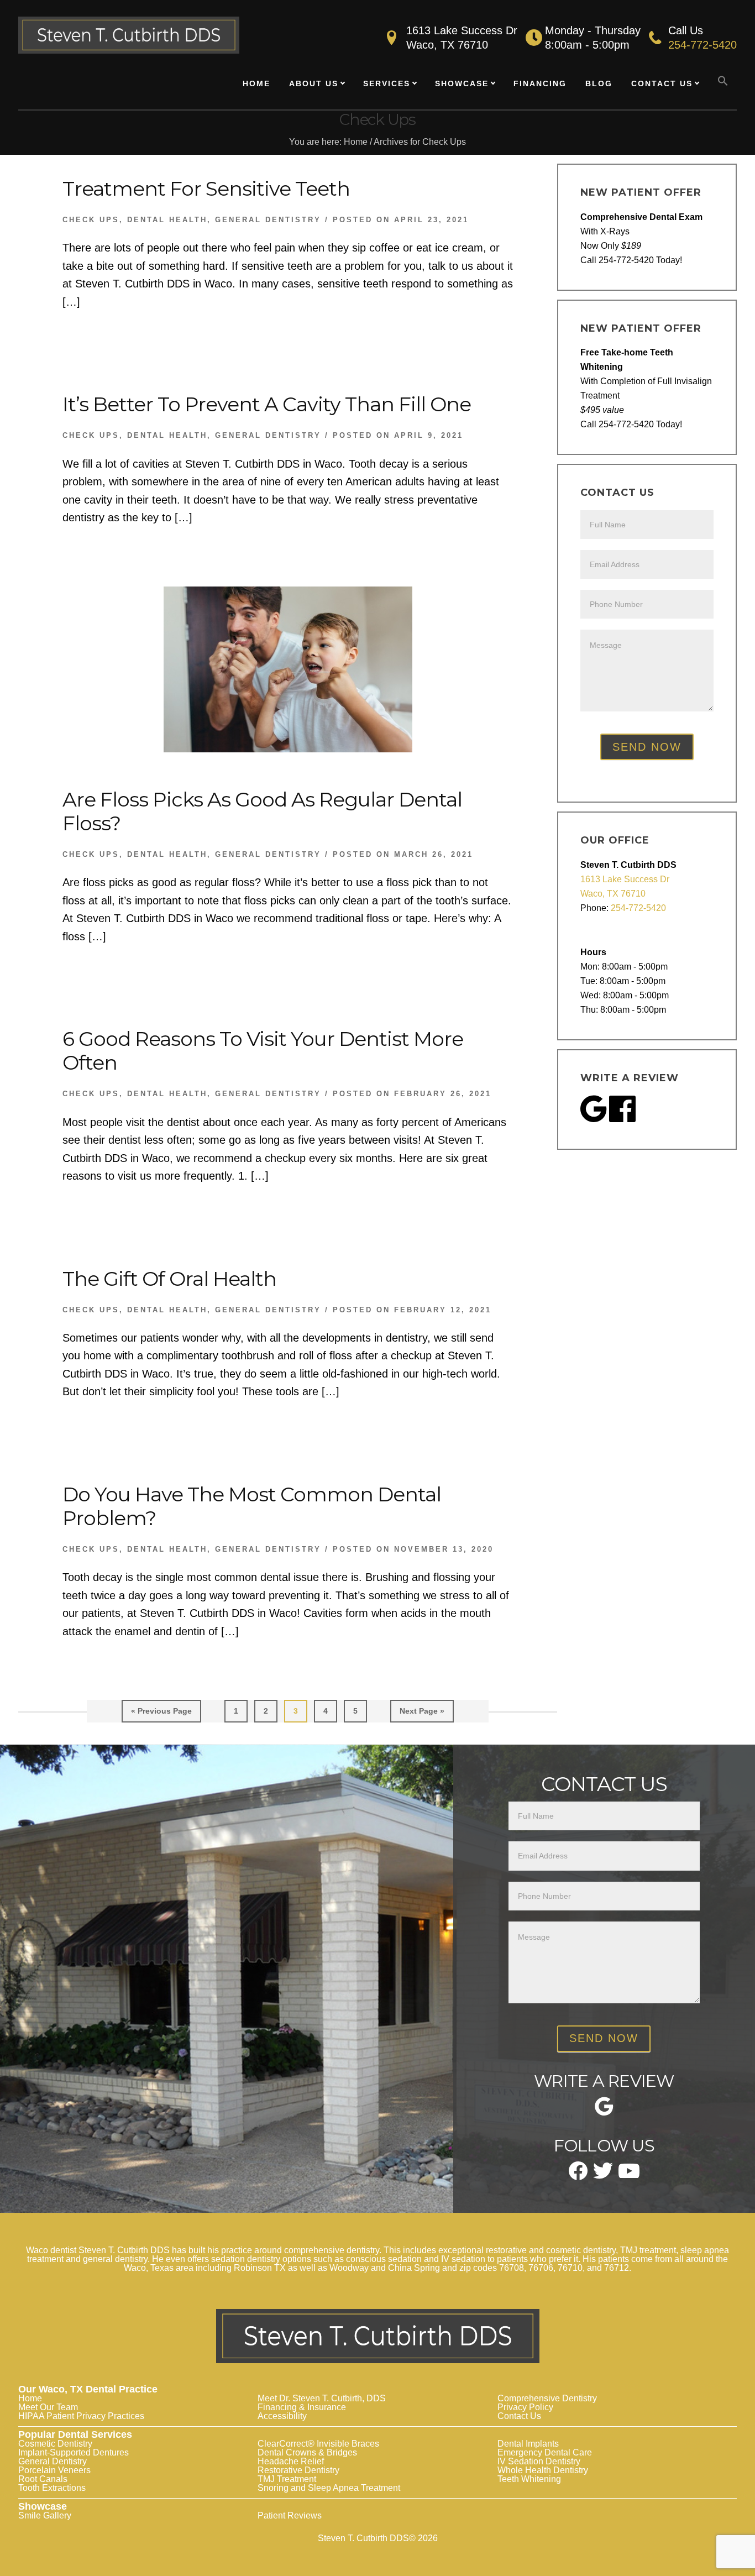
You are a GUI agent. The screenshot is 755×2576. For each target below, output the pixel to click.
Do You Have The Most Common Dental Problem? (252, 1506)
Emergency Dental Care (545, 2452)
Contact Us (519, 2416)
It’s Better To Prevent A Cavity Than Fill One (267, 404)
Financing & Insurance (302, 2407)
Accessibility (282, 2416)
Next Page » (422, 1714)
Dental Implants (528, 2444)
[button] (723, 81)
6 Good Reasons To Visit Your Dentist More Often (263, 1051)
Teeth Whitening (529, 2479)
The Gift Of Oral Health (169, 1279)
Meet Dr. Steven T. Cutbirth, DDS (322, 2398)
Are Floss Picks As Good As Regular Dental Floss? (262, 811)
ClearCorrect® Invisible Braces (318, 2444)
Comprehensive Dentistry (547, 2398)
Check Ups (91, 220)
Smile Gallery (45, 2515)
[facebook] (578, 2176)
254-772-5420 (702, 45)
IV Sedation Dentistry (539, 2461)
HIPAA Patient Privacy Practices (81, 2416)
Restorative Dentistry (298, 2470)
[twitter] (603, 2175)
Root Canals (43, 2479)
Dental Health (167, 220)
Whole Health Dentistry (543, 2470)
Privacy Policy (525, 2407)
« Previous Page (161, 1714)
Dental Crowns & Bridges (307, 2452)
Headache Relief (291, 2461)
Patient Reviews (290, 2515)
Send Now (647, 747)
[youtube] (629, 2174)
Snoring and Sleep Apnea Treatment (329, 2488)
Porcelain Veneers (54, 2470)
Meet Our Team (48, 2407)
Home (30, 2398)
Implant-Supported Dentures (74, 2452)
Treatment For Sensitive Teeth (206, 189)
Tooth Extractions (52, 2488)
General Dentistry (268, 220)
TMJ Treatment (287, 2479)
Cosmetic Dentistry (55, 2444)
